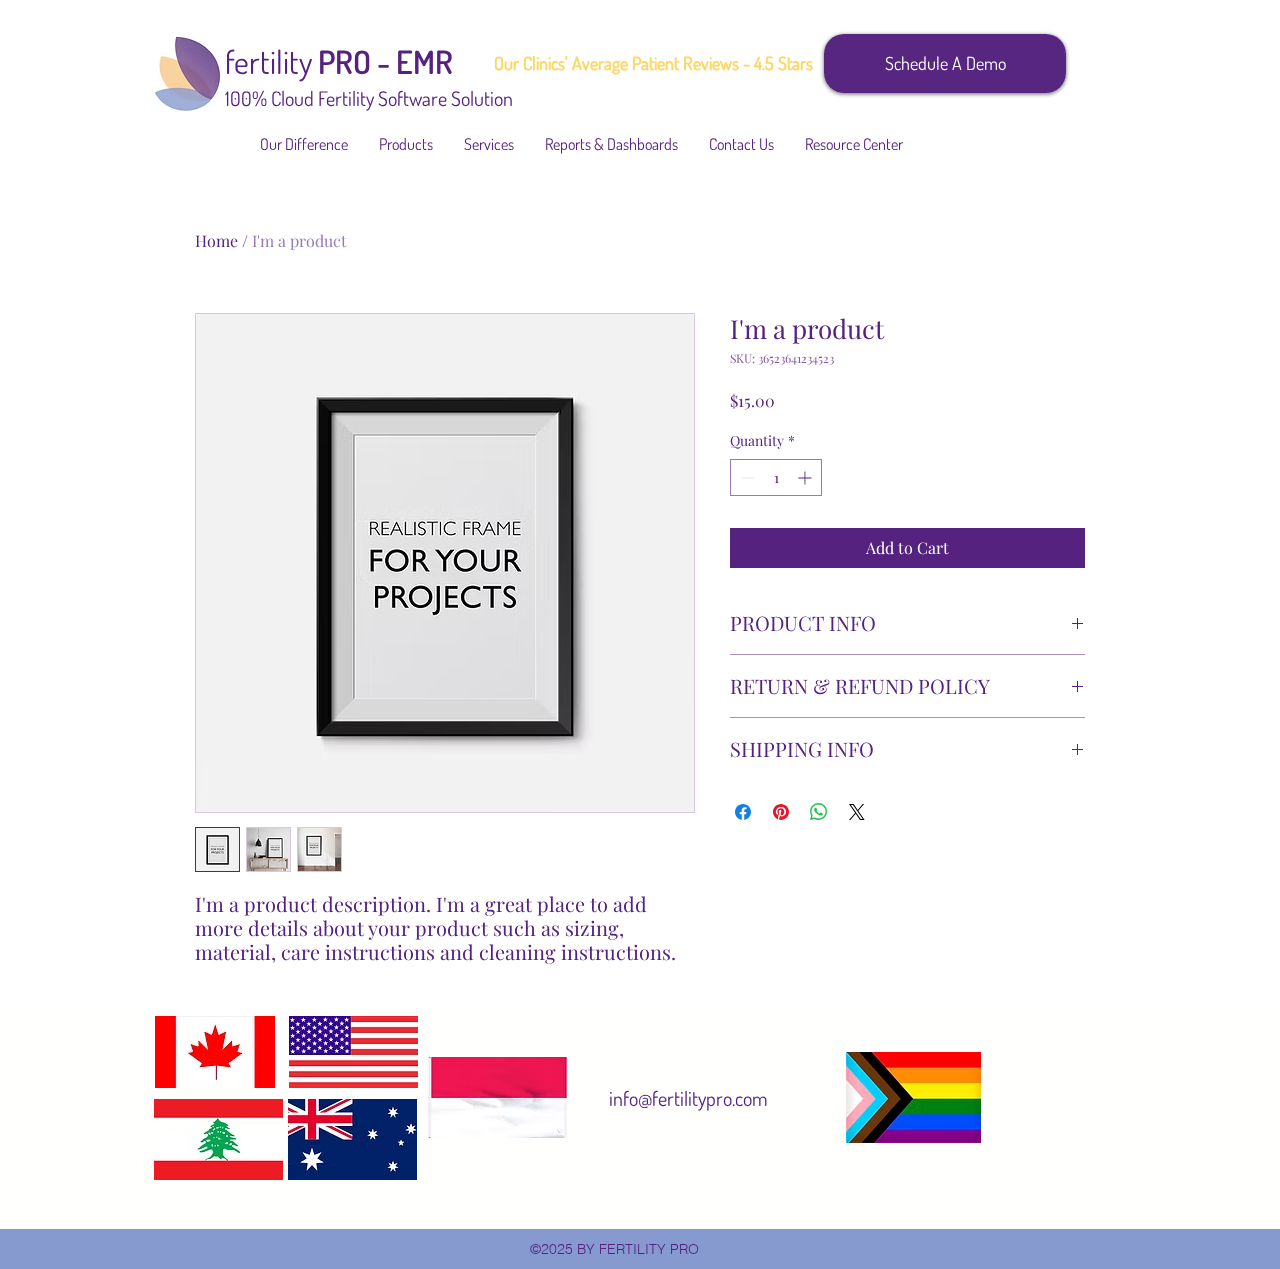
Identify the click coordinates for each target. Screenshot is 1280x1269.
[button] (406, 144)
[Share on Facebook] (743, 812)
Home (216, 240)
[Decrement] (745, 477)
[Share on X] (857, 812)
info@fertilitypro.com (688, 1098)
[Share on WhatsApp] (819, 812)
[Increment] (806, 477)
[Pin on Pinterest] (781, 812)
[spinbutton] (776, 477)
